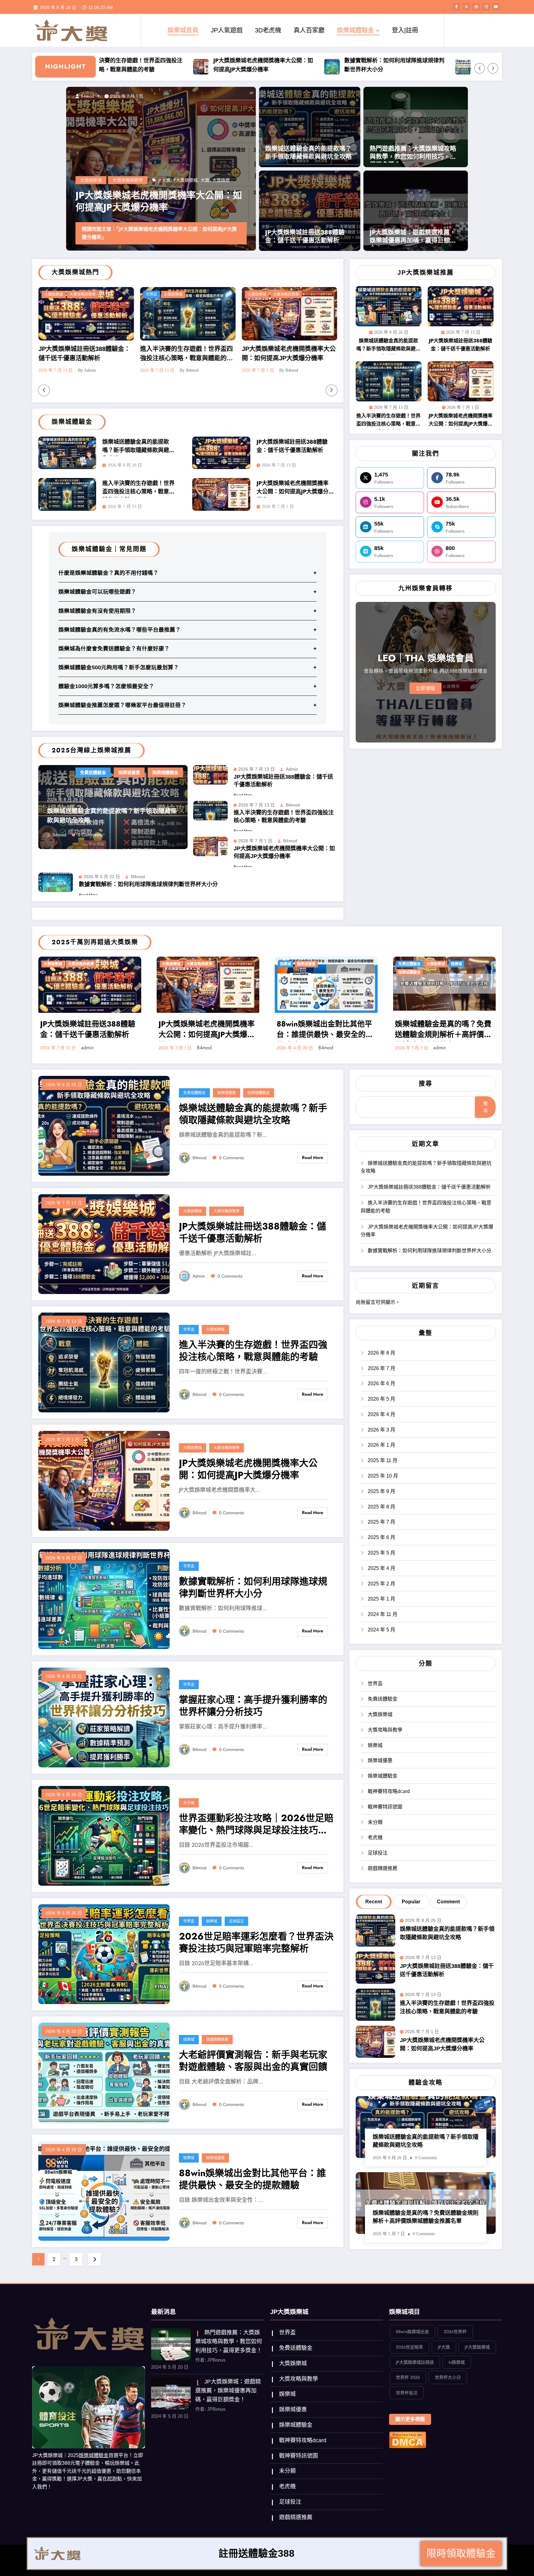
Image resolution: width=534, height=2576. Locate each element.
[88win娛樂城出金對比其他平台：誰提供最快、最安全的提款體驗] (104, 2191)
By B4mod (51, 370)
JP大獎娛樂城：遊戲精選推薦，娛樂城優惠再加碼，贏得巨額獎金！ (413, 237)
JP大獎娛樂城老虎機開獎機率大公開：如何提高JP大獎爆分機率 (142, 65)
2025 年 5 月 (381, 1553)
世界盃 (189, 1330)
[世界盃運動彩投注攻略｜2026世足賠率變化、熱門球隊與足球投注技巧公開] (104, 1836)
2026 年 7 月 (381, 1368)
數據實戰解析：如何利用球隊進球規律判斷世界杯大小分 (273, 65)
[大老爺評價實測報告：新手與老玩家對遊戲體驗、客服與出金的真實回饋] (104, 2072)
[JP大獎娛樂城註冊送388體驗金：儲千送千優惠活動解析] (104, 1244)
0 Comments (90, 835)
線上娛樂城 (94, 180)
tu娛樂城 (457, 2362)
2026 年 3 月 (381, 1430)
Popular (411, 1902)
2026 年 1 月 (381, 1445)
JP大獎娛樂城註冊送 (192, 171)
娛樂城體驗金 (355, 30)
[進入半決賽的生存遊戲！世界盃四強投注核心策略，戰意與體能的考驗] (104, 1362)
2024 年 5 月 (381, 1630)
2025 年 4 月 (381, 1568)
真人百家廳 (309, 30)
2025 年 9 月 (381, 1491)
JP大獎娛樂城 (477, 2347)
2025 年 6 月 (381, 1537)
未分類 (189, 1803)
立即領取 (426, 688)
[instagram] (486, 7)
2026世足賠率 (409, 2347)
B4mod (59, 835)
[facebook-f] (456, 7)
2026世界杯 (455, 2332)
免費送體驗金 (222, 294)
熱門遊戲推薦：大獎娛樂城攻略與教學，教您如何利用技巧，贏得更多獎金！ (413, 154)
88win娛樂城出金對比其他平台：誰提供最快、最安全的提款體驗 (325, 1030)
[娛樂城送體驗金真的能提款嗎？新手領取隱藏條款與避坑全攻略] (104, 1125)
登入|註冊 (405, 30)
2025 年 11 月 (383, 1460)
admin (86, 96)
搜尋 (426, 1084)
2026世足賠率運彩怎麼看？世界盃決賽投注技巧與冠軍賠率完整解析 (256, 1943)
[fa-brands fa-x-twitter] (466, 7)
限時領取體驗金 (461, 2555)
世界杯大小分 (448, 2377)
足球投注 (236, 1921)
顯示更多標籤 (410, 2419)
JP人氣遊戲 (227, 30)
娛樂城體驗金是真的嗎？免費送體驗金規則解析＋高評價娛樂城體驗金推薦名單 (443, 1030)
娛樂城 (286, 964)
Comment (448, 1902)
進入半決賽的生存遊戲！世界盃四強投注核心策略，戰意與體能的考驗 (48, 355)
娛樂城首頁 (183, 30)
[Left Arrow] (480, 68)
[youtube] (496, 7)
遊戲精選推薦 (217, 2040)
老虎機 (375, 1837)
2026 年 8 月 (381, 1353)
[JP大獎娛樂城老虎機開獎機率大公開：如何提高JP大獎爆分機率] (104, 1480)
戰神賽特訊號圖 (385, 1807)
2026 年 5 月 (381, 1399)
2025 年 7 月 (381, 1522)
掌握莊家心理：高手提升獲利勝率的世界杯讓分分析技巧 (405, 65)
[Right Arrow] (493, 68)
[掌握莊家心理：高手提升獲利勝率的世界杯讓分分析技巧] (104, 1717)
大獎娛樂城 (118, 294)
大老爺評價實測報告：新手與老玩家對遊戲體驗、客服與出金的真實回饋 (253, 2061)
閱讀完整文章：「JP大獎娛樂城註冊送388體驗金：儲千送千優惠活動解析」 (159, 233)
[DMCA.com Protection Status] (408, 2439)
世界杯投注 (407, 2393)
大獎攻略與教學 (128, 171)
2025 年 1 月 (381, 1599)
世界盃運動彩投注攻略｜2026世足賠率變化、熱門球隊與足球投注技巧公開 (256, 1825)
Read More (313, 1157)
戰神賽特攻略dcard (389, 1791)
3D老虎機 (268, 30)
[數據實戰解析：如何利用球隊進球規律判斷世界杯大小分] (104, 1599)
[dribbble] (476, 7)
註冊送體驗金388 (256, 2555)
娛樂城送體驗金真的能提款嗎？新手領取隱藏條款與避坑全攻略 (308, 153)
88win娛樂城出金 (412, 2332)
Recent (374, 1902)
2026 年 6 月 (381, 1383)
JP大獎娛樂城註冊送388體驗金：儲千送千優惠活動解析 (158, 201)
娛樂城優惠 (249, 294)
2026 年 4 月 (381, 1414)
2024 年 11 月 (383, 1614)
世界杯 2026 (408, 2377)
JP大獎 (164, 171)
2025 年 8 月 (381, 1507)
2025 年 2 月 (381, 1584)
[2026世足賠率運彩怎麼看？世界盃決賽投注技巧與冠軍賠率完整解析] (104, 1954)
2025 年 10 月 (383, 1476)
